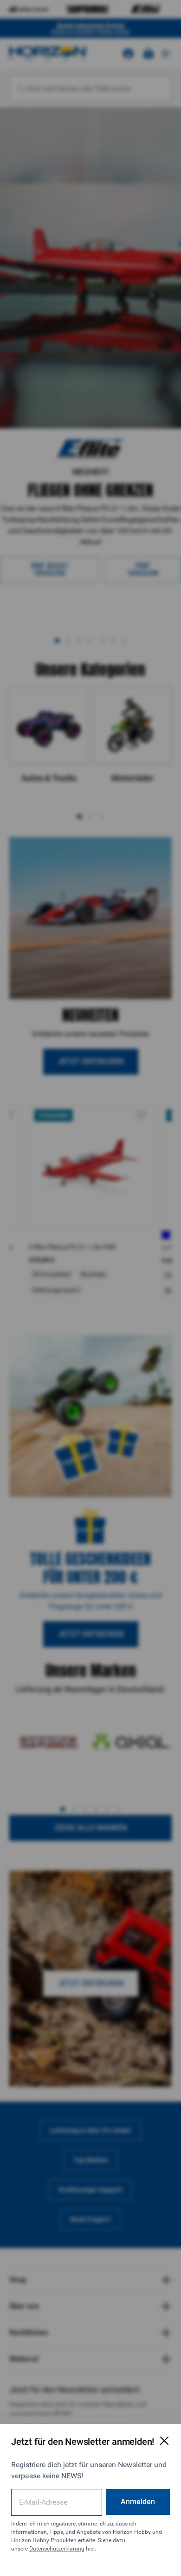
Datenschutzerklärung (57, 2549)
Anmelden (138, 2502)
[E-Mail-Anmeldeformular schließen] (164, 2441)
